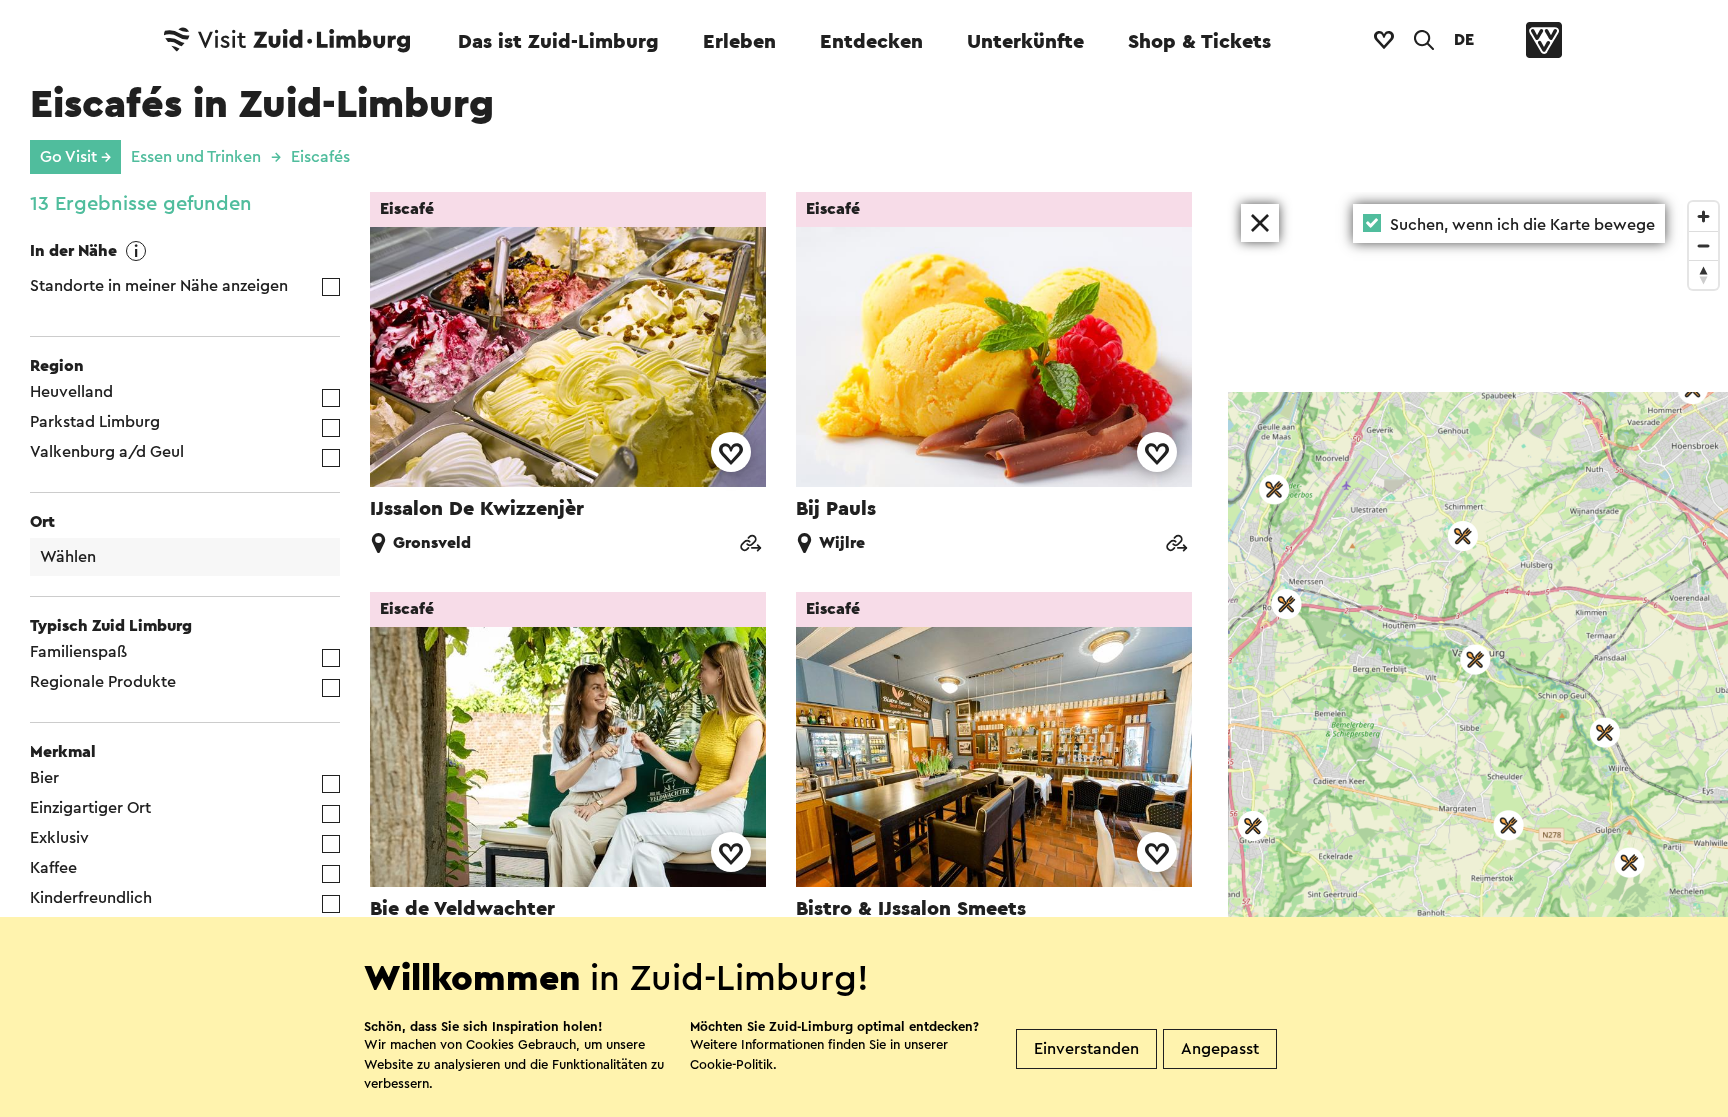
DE (1464, 40)
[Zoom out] (1703, 245)
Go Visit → (75, 157)
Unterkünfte (1025, 42)
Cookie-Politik (731, 1064)
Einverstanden (1086, 1049)
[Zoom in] (1703, 216)
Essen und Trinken (196, 157)
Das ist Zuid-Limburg (558, 42)
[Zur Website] (750, 545)
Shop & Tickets (1199, 42)
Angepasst (1220, 1049)
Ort (42, 522)
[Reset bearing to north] (1703, 274)
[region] (1478, 654)
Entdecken (871, 42)
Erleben (739, 42)
